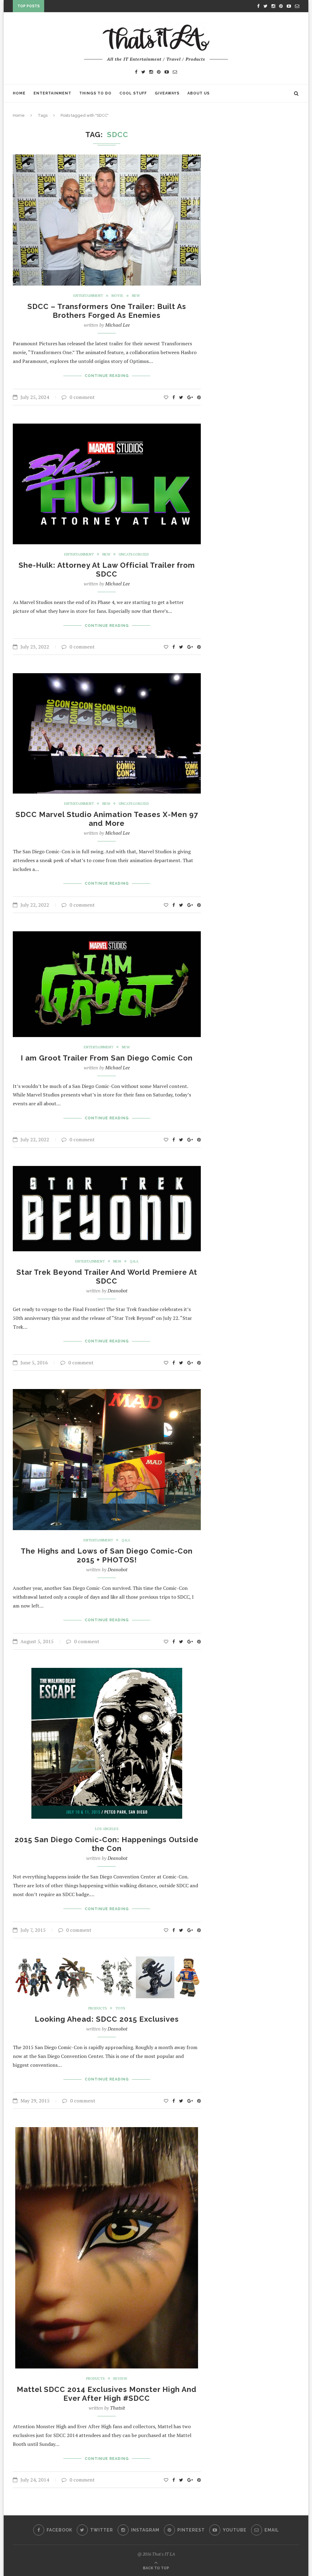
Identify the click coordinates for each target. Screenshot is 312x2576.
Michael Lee (117, 325)
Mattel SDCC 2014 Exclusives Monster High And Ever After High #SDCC (107, 2394)
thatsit (117, 2408)
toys (120, 2008)
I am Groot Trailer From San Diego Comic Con (107, 1058)
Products (98, 2008)
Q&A (134, 1261)
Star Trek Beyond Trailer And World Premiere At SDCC (107, 1277)
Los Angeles (107, 1829)
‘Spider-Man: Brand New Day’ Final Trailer (95, 7)
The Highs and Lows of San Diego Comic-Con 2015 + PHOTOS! (107, 1555)
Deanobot (117, 1291)
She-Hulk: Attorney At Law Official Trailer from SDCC (107, 570)
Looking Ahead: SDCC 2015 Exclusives (107, 2019)
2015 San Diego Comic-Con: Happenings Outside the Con (107, 1844)
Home (19, 93)
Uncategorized (134, 554)
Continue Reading (107, 376)
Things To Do (95, 93)
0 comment (82, 397)
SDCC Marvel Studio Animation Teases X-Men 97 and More (107, 819)
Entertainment (52, 93)
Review (120, 2379)
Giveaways (167, 93)
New (136, 296)
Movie (117, 296)
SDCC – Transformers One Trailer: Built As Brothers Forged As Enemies (107, 311)
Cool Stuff (133, 93)
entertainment (88, 296)
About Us (199, 93)
